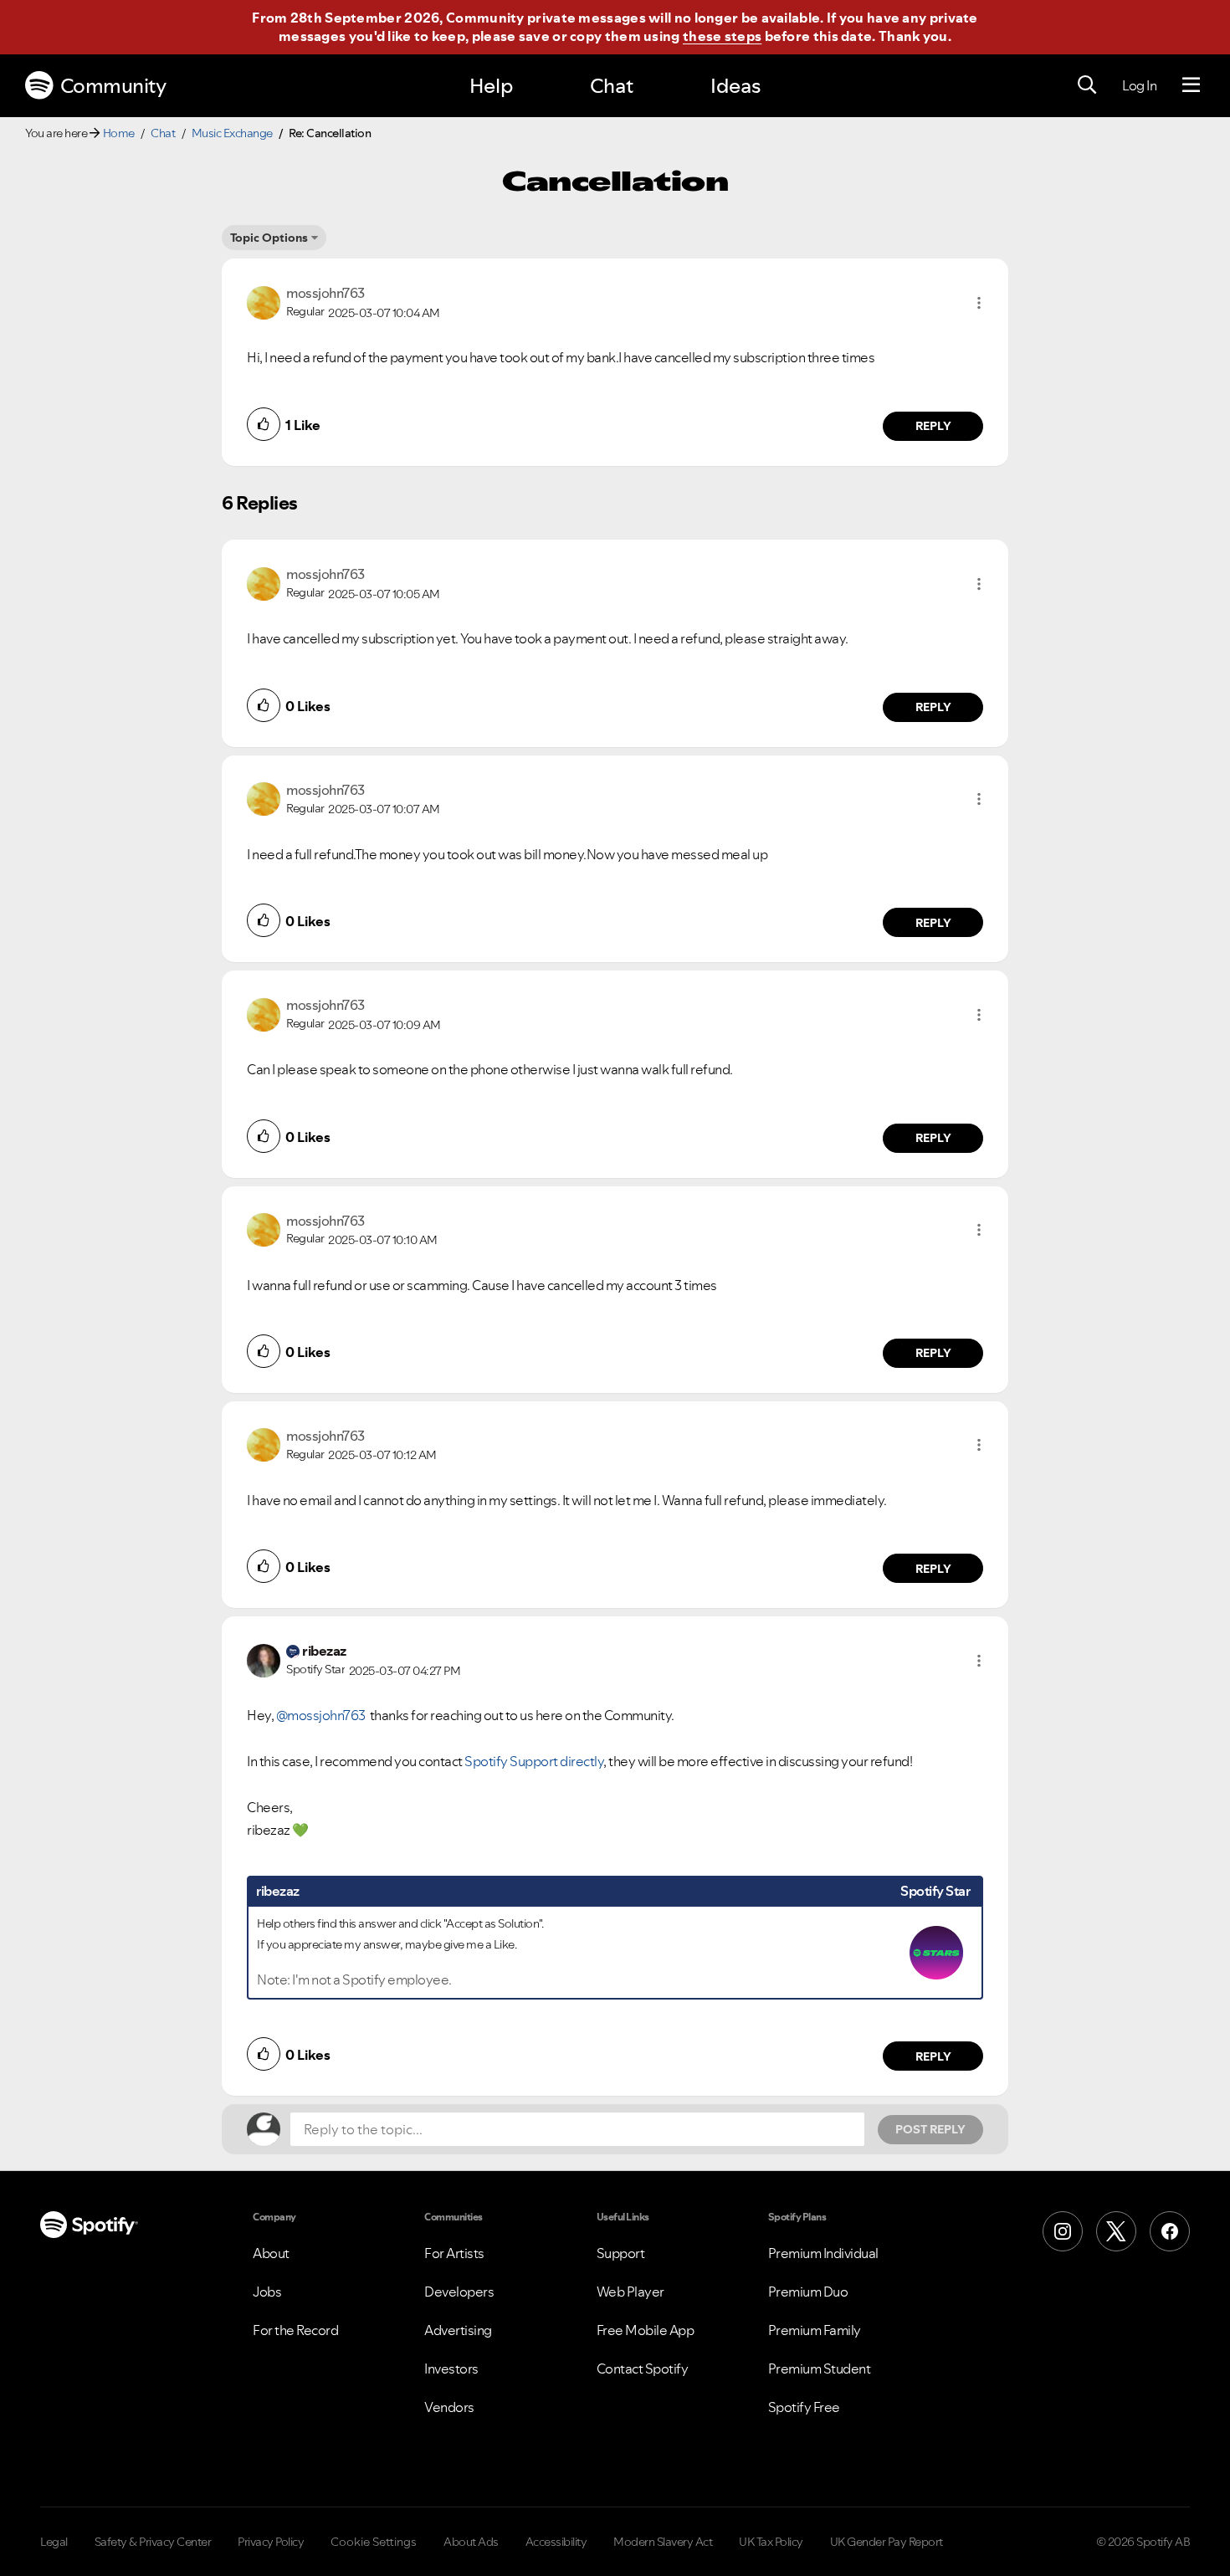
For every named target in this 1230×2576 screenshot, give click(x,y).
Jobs (267, 2292)
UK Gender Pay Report (887, 2542)
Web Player (630, 2292)
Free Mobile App (646, 2330)
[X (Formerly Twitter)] (1116, 2231)
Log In (1139, 85)
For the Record (295, 2330)
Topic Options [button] (269, 238)
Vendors (449, 2407)
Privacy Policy (271, 2542)
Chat (612, 86)
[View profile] (264, 301)
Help (491, 86)
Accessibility (556, 2542)
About (271, 2253)
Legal (54, 2542)
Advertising (458, 2330)
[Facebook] (1170, 2231)
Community (113, 86)
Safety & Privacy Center (153, 2542)
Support (621, 2253)
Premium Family (815, 2330)
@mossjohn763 (321, 1715)
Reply (933, 426)
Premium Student (820, 2369)
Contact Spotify (643, 2369)
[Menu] (1191, 85)
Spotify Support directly (534, 1761)
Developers (459, 2292)
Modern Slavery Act (663, 2542)
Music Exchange (232, 133)
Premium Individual (823, 2253)
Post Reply (930, 2129)
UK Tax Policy (771, 2542)
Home (119, 133)
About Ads (471, 2542)
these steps (722, 36)
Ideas (735, 86)
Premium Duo (808, 2292)
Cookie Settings (374, 2542)
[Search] (1087, 85)
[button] (979, 303)
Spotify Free (804, 2407)
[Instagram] (1063, 2231)
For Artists (454, 2253)
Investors (451, 2369)
